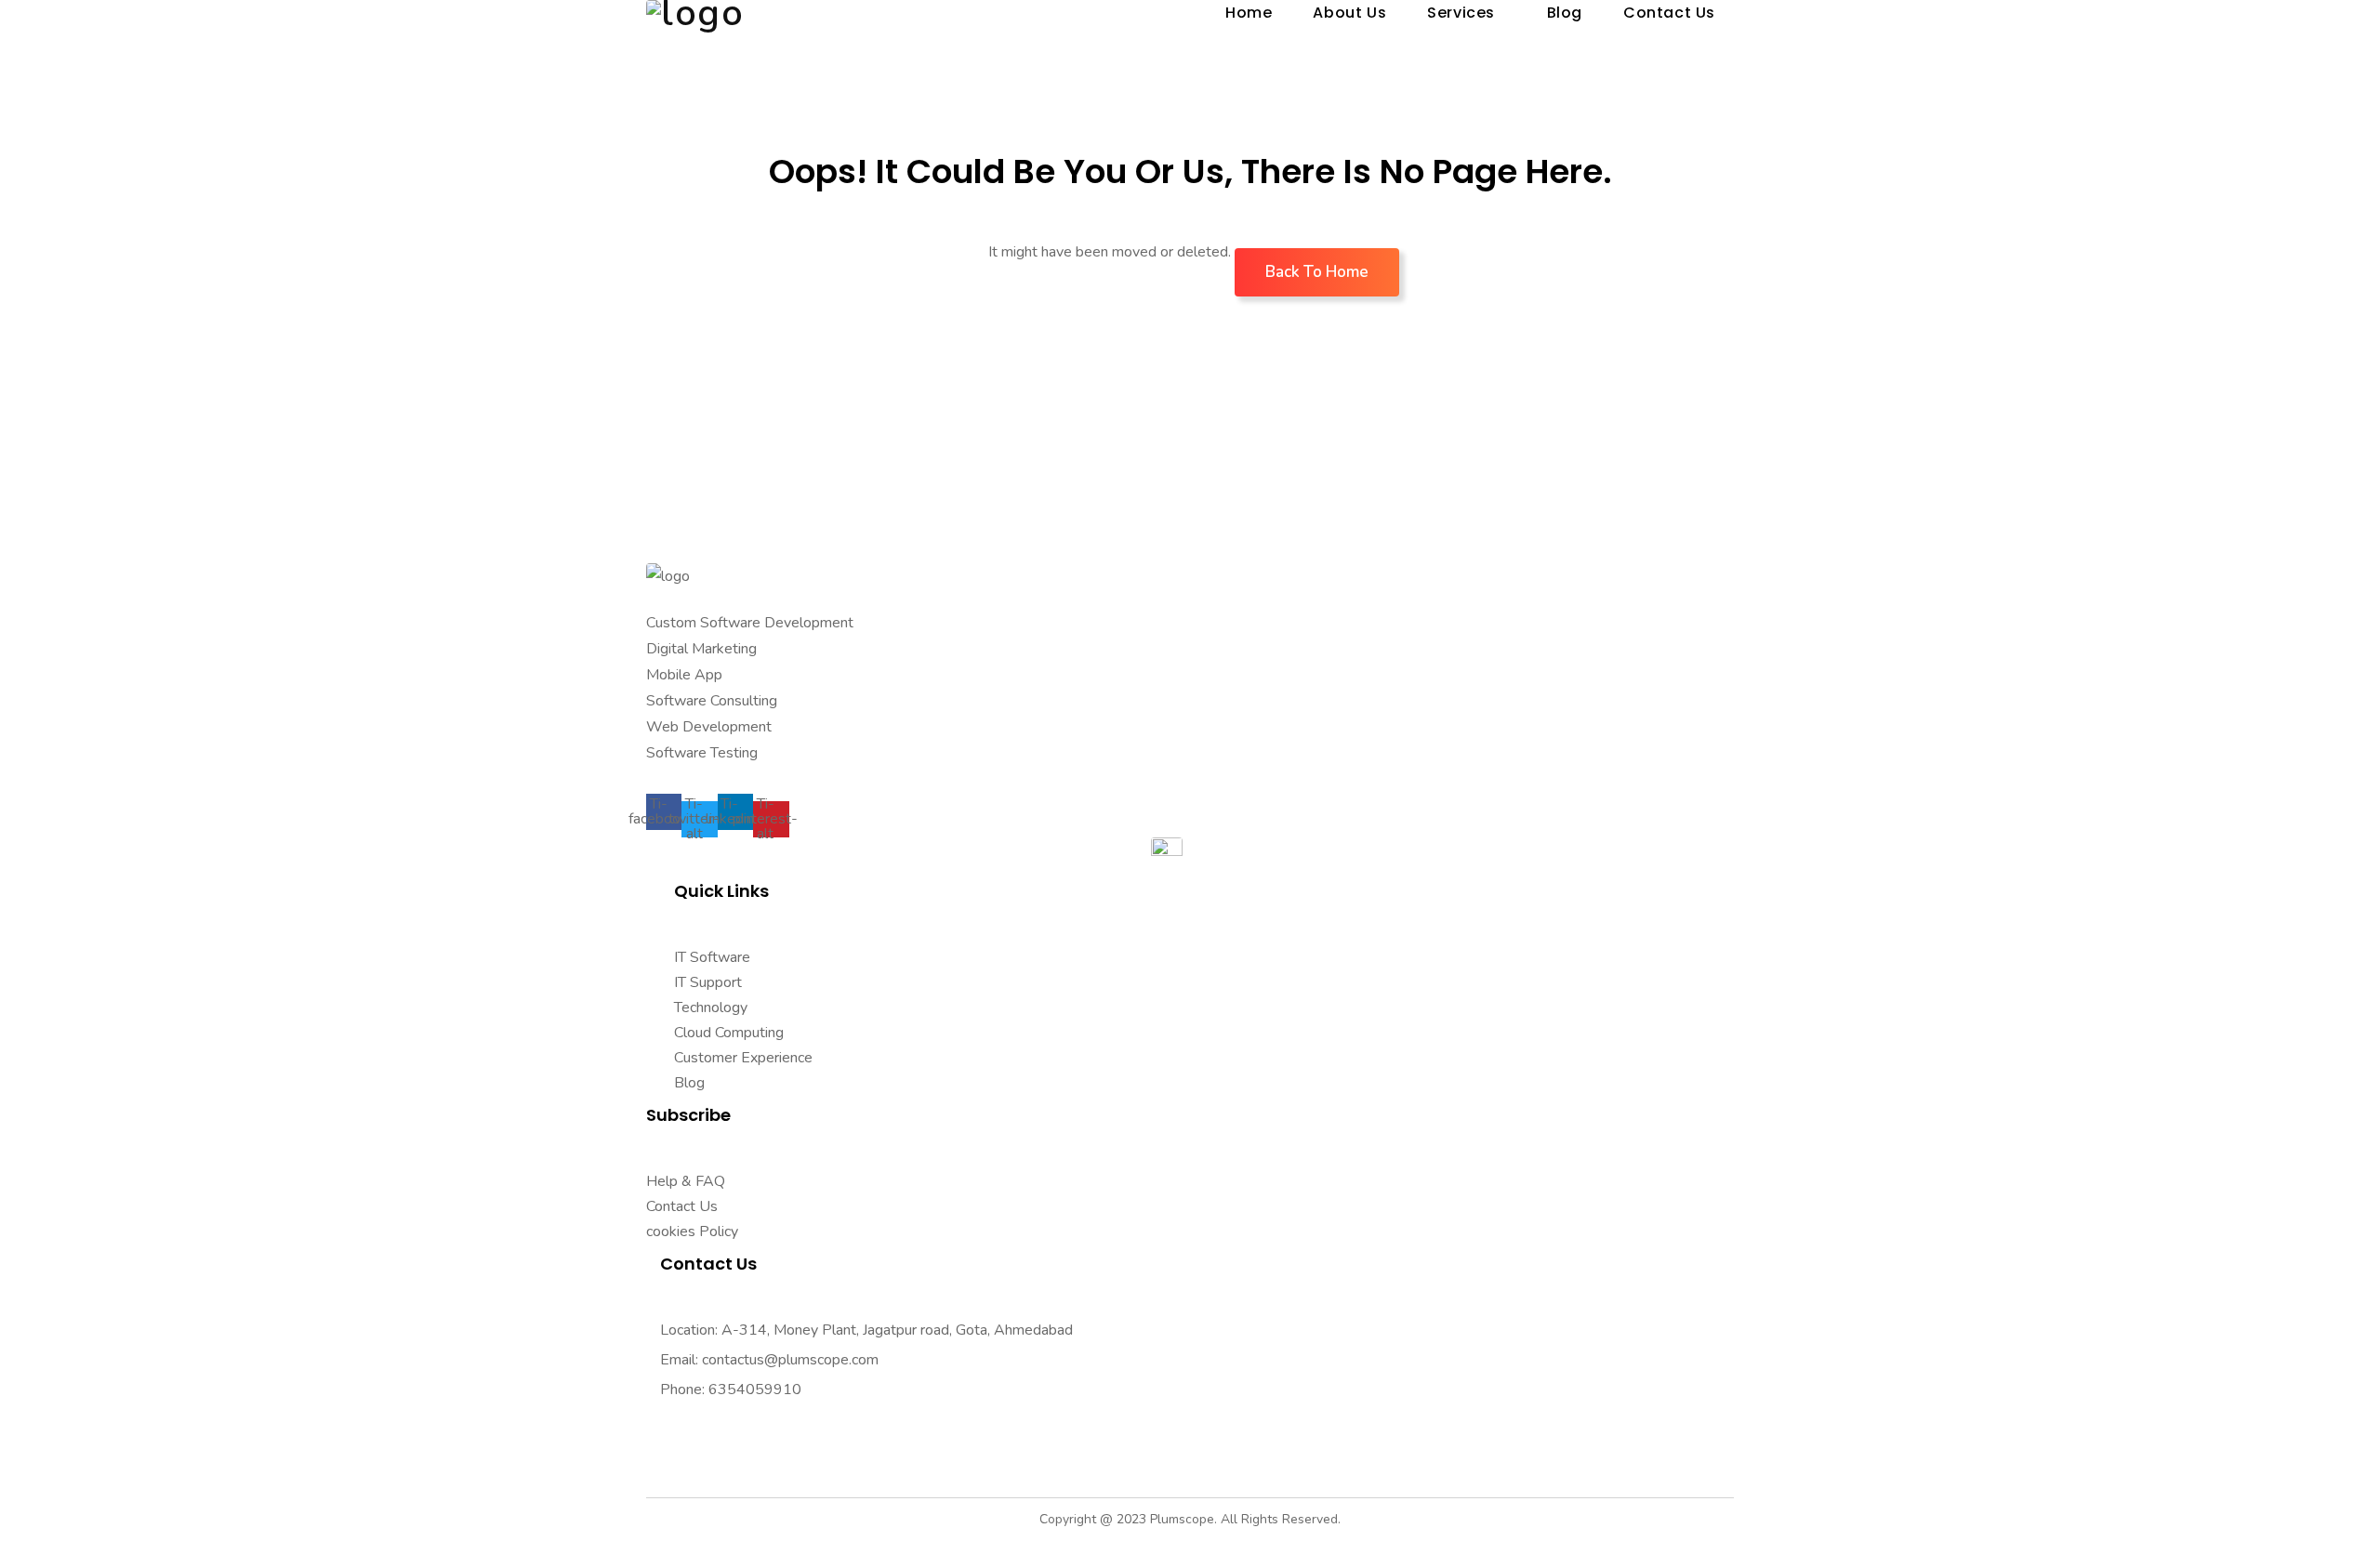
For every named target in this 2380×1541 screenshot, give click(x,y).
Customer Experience (743, 1058)
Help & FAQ (686, 1181)
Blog (689, 1083)
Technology (711, 1008)
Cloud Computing (729, 1033)
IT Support (708, 982)
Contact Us (682, 1206)
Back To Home (1317, 272)
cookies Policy (692, 1231)
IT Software (712, 957)
